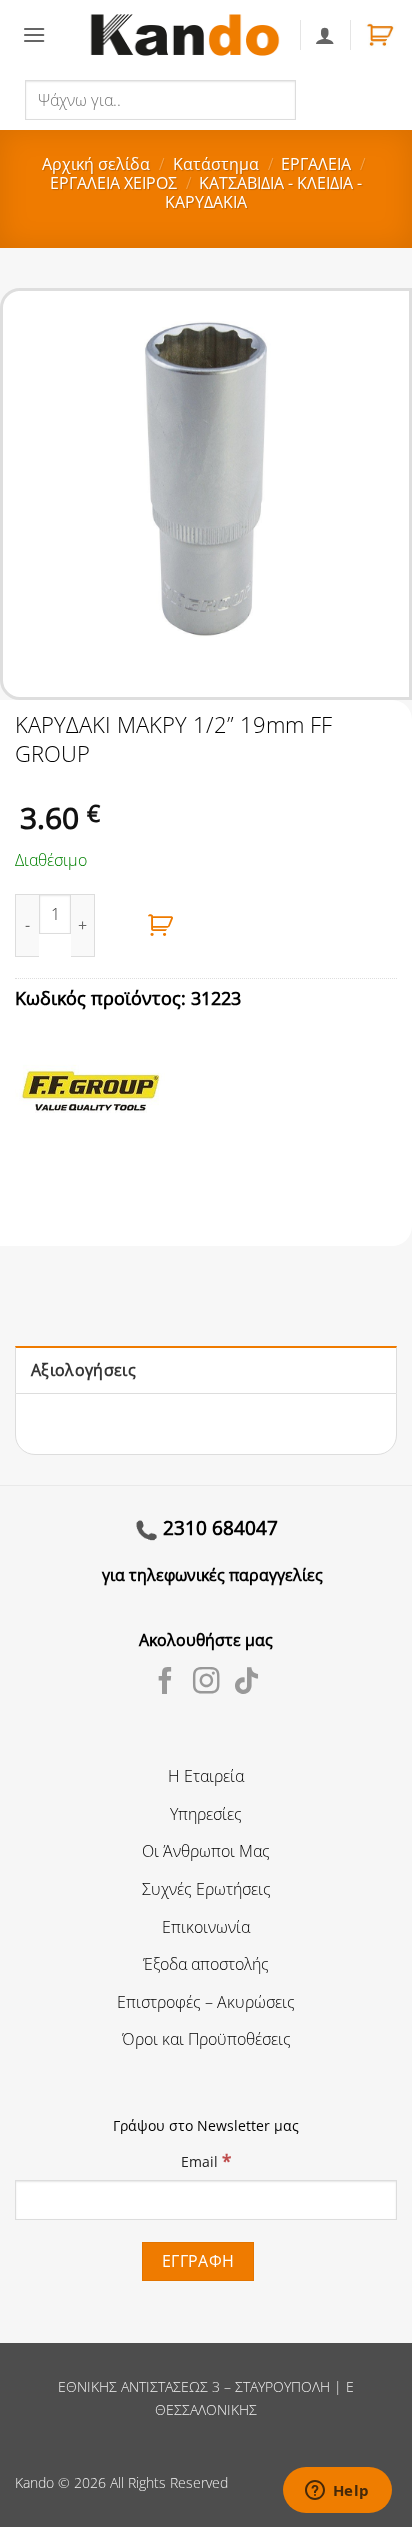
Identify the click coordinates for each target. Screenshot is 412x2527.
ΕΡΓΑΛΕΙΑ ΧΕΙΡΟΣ (113, 183)
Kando (34, 2482)
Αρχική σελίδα (96, 164)
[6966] (161, 925)
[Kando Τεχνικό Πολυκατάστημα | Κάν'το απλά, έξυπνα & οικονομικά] (185, 34)
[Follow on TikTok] (246, 1683)
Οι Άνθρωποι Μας (206, 1851)
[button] (34, 34)
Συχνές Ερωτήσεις (206, 1889)
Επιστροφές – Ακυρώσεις (206, 2002)
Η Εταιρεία (206, 1776)
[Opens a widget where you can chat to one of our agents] (337, 2492)
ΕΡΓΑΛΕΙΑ (316, 164)
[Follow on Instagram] (206, 1683)
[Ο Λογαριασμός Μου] (325, 35)
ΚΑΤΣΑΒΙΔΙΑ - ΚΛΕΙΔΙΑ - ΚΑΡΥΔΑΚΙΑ (263, 192)
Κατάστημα (216, 164)
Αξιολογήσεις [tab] (83, 1370)
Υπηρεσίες (206, 1814)
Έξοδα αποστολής (206, 1964)
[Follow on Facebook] (165, 1683)
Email (206, 2160)
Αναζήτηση (339, 99)
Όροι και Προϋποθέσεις (206, 2039)
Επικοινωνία (206, 1927)
